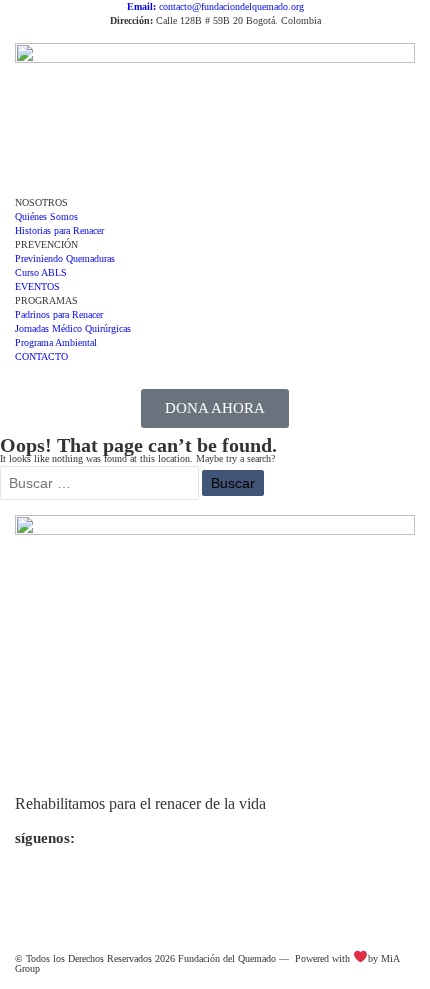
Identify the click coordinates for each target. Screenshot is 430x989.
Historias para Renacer (59, 230)
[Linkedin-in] (146, 891)
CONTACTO (41, 356)
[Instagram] (40, 891)
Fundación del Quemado (227, 958)
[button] (215, 189)
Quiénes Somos (46, 216)
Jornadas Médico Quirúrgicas (73, 328)
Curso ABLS (41, 272)
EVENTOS (37, 286)
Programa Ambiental (56, 342)
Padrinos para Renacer (59, 314)
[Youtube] (199, 891)
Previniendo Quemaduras (65, 258)
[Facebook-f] (93, 891)
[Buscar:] (101, 484)
